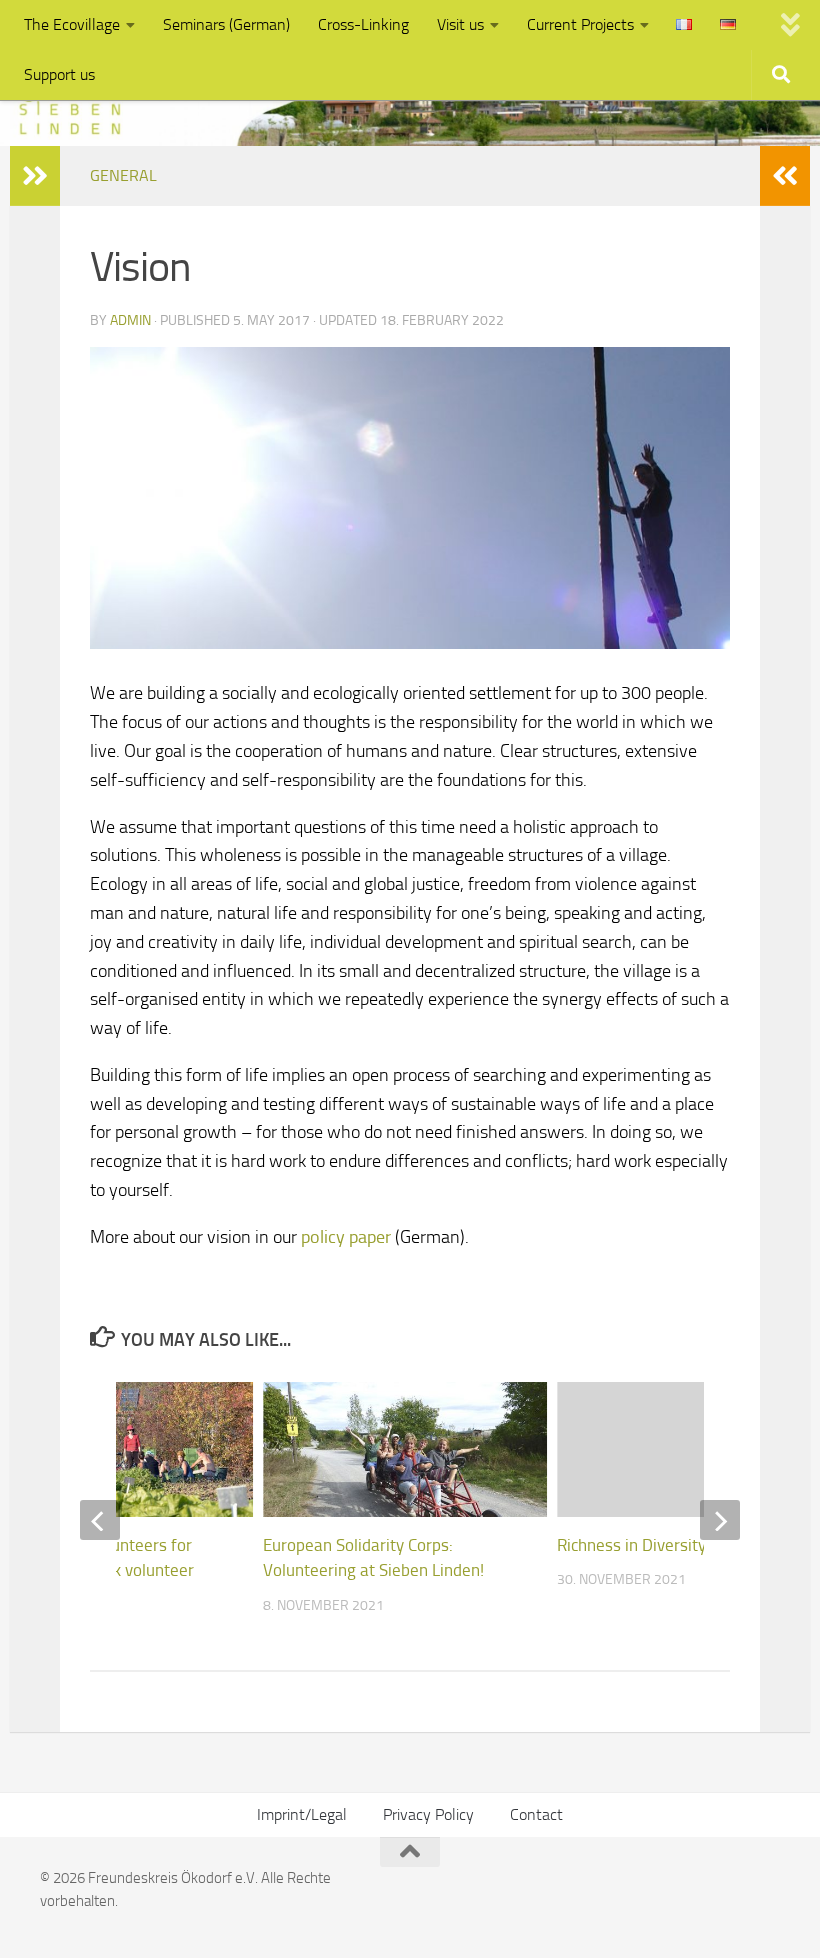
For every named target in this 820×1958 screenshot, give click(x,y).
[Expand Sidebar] (35, 176)
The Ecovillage (72, 24)
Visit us (460, 24)
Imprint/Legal (302, 1814)
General (123, 175)
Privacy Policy (428, 1814)
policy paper (346, 1237)
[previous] (100, 1520)
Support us (59, 74)
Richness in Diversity (631, 1545)
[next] (720, 1520)
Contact (536, 1814)
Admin (130, 320)
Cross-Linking (363, 24)
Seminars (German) (226, 24)
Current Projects (580, 24)
